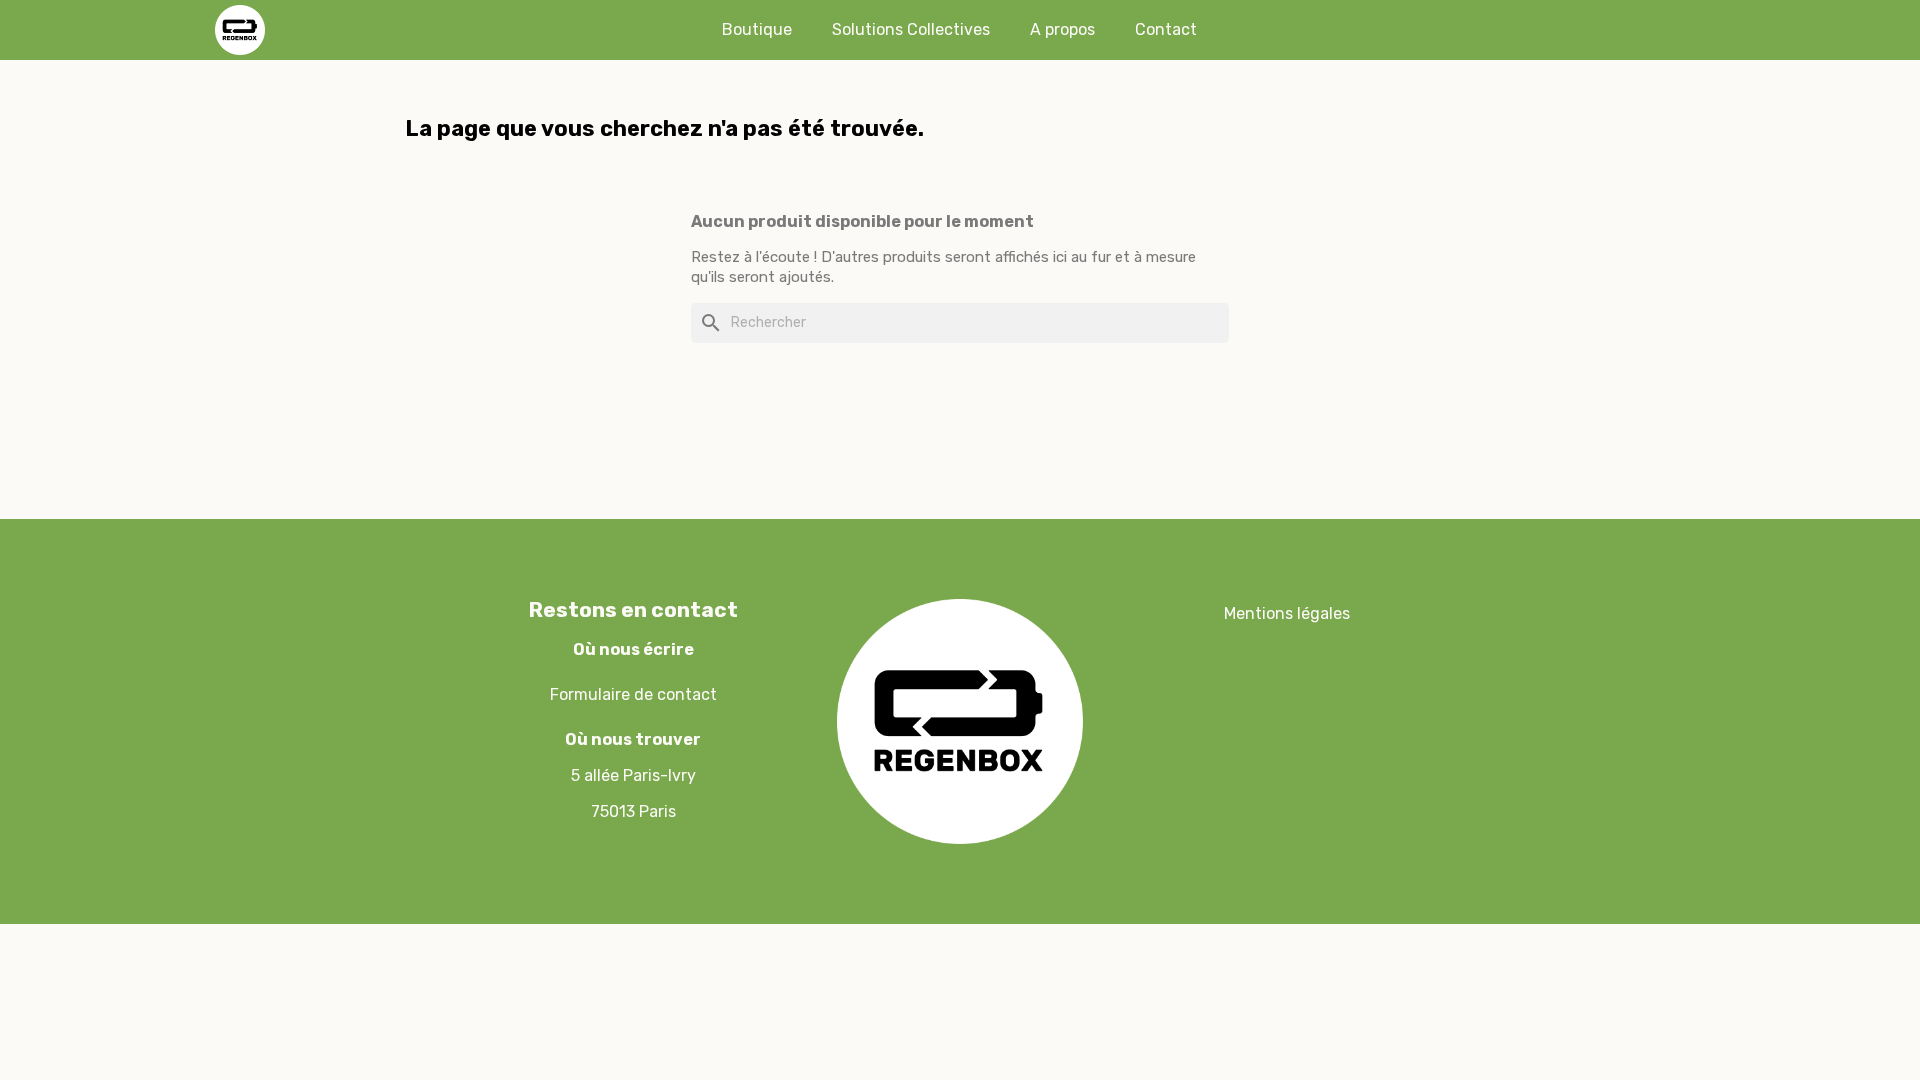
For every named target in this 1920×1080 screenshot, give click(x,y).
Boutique (757, 29)
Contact (1166, 29)
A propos (1062, 29)
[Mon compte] (1559, 30)
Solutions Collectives (911, 29)
